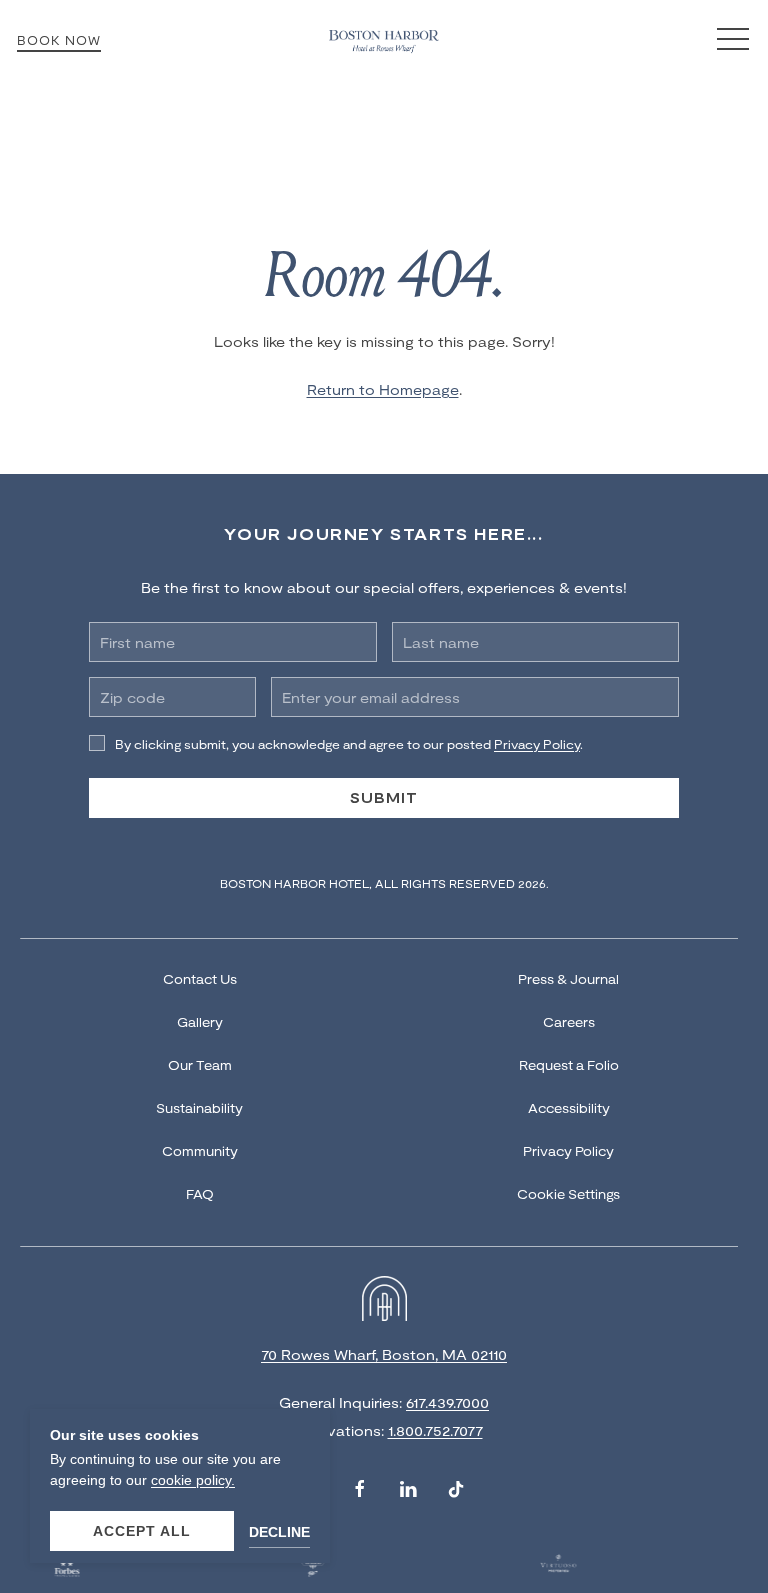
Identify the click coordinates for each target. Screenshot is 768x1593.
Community (200, 1151)
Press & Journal (568, 979)
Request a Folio (569, 1065)
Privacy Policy (568, 1151)
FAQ (200, 1194)
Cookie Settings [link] (568, 1194)
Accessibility (569, 1108)
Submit (384, 797)
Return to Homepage (383, 389)
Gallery (200, 1022)
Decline (279, 1532)
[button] (733, 40)
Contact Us (200, 979)
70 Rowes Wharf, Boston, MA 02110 (384, 1354)
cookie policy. (193, 1480)
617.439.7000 (447, 1402)
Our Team (200, 1065)
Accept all (142, 1531)
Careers (569, 1022)
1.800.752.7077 (435, 1430)
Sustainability (199, 1108)
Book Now (59, 40)
